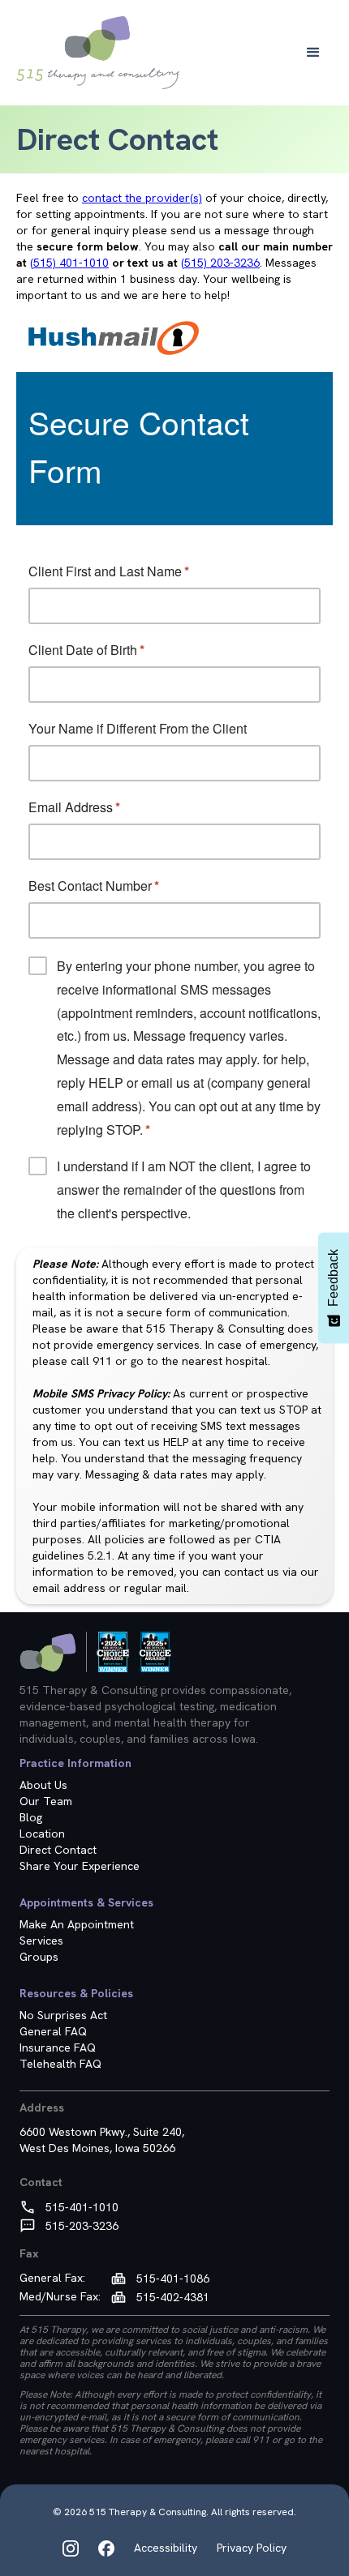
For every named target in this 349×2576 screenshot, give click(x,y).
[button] (313, 53)
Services (41, 1941)
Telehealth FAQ (60, 2064)
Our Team (46, 1801)
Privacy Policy (252, 2548)
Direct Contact (58, 1850)
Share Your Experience (80, 1866)
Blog (31, 1817)
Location (42, 1834)
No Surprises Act (63, 2015)
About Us (43, 1785)
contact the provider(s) (142, 198)
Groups (39, 1957)
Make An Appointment (77, 1924)
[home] (98, 53)
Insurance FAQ (58, 2048)
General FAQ (53, 2031)
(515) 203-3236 (220, 263)
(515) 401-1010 (69, 263)
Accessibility (166, 2548)
